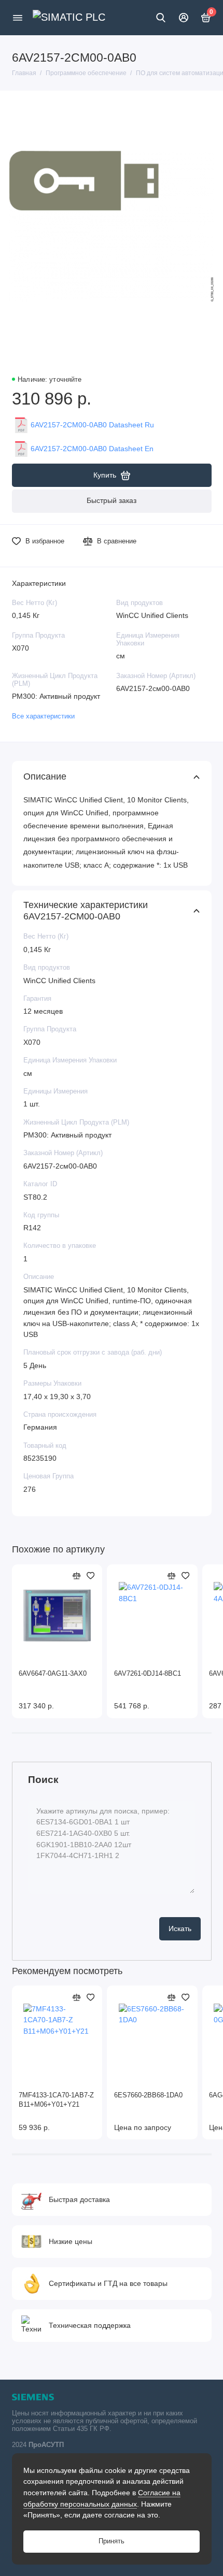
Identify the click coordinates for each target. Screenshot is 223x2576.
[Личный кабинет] (184, 18)
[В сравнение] (77, 1576)
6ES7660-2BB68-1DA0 (148, 2095)
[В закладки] (91, 1576)
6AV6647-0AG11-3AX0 (53, 1674)
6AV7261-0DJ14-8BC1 (148, 1674)
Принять (112, 2541)
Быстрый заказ (112, 500)
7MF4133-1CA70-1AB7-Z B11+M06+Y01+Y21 (56, 2100)
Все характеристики (43, 716)
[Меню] (18, 18)
